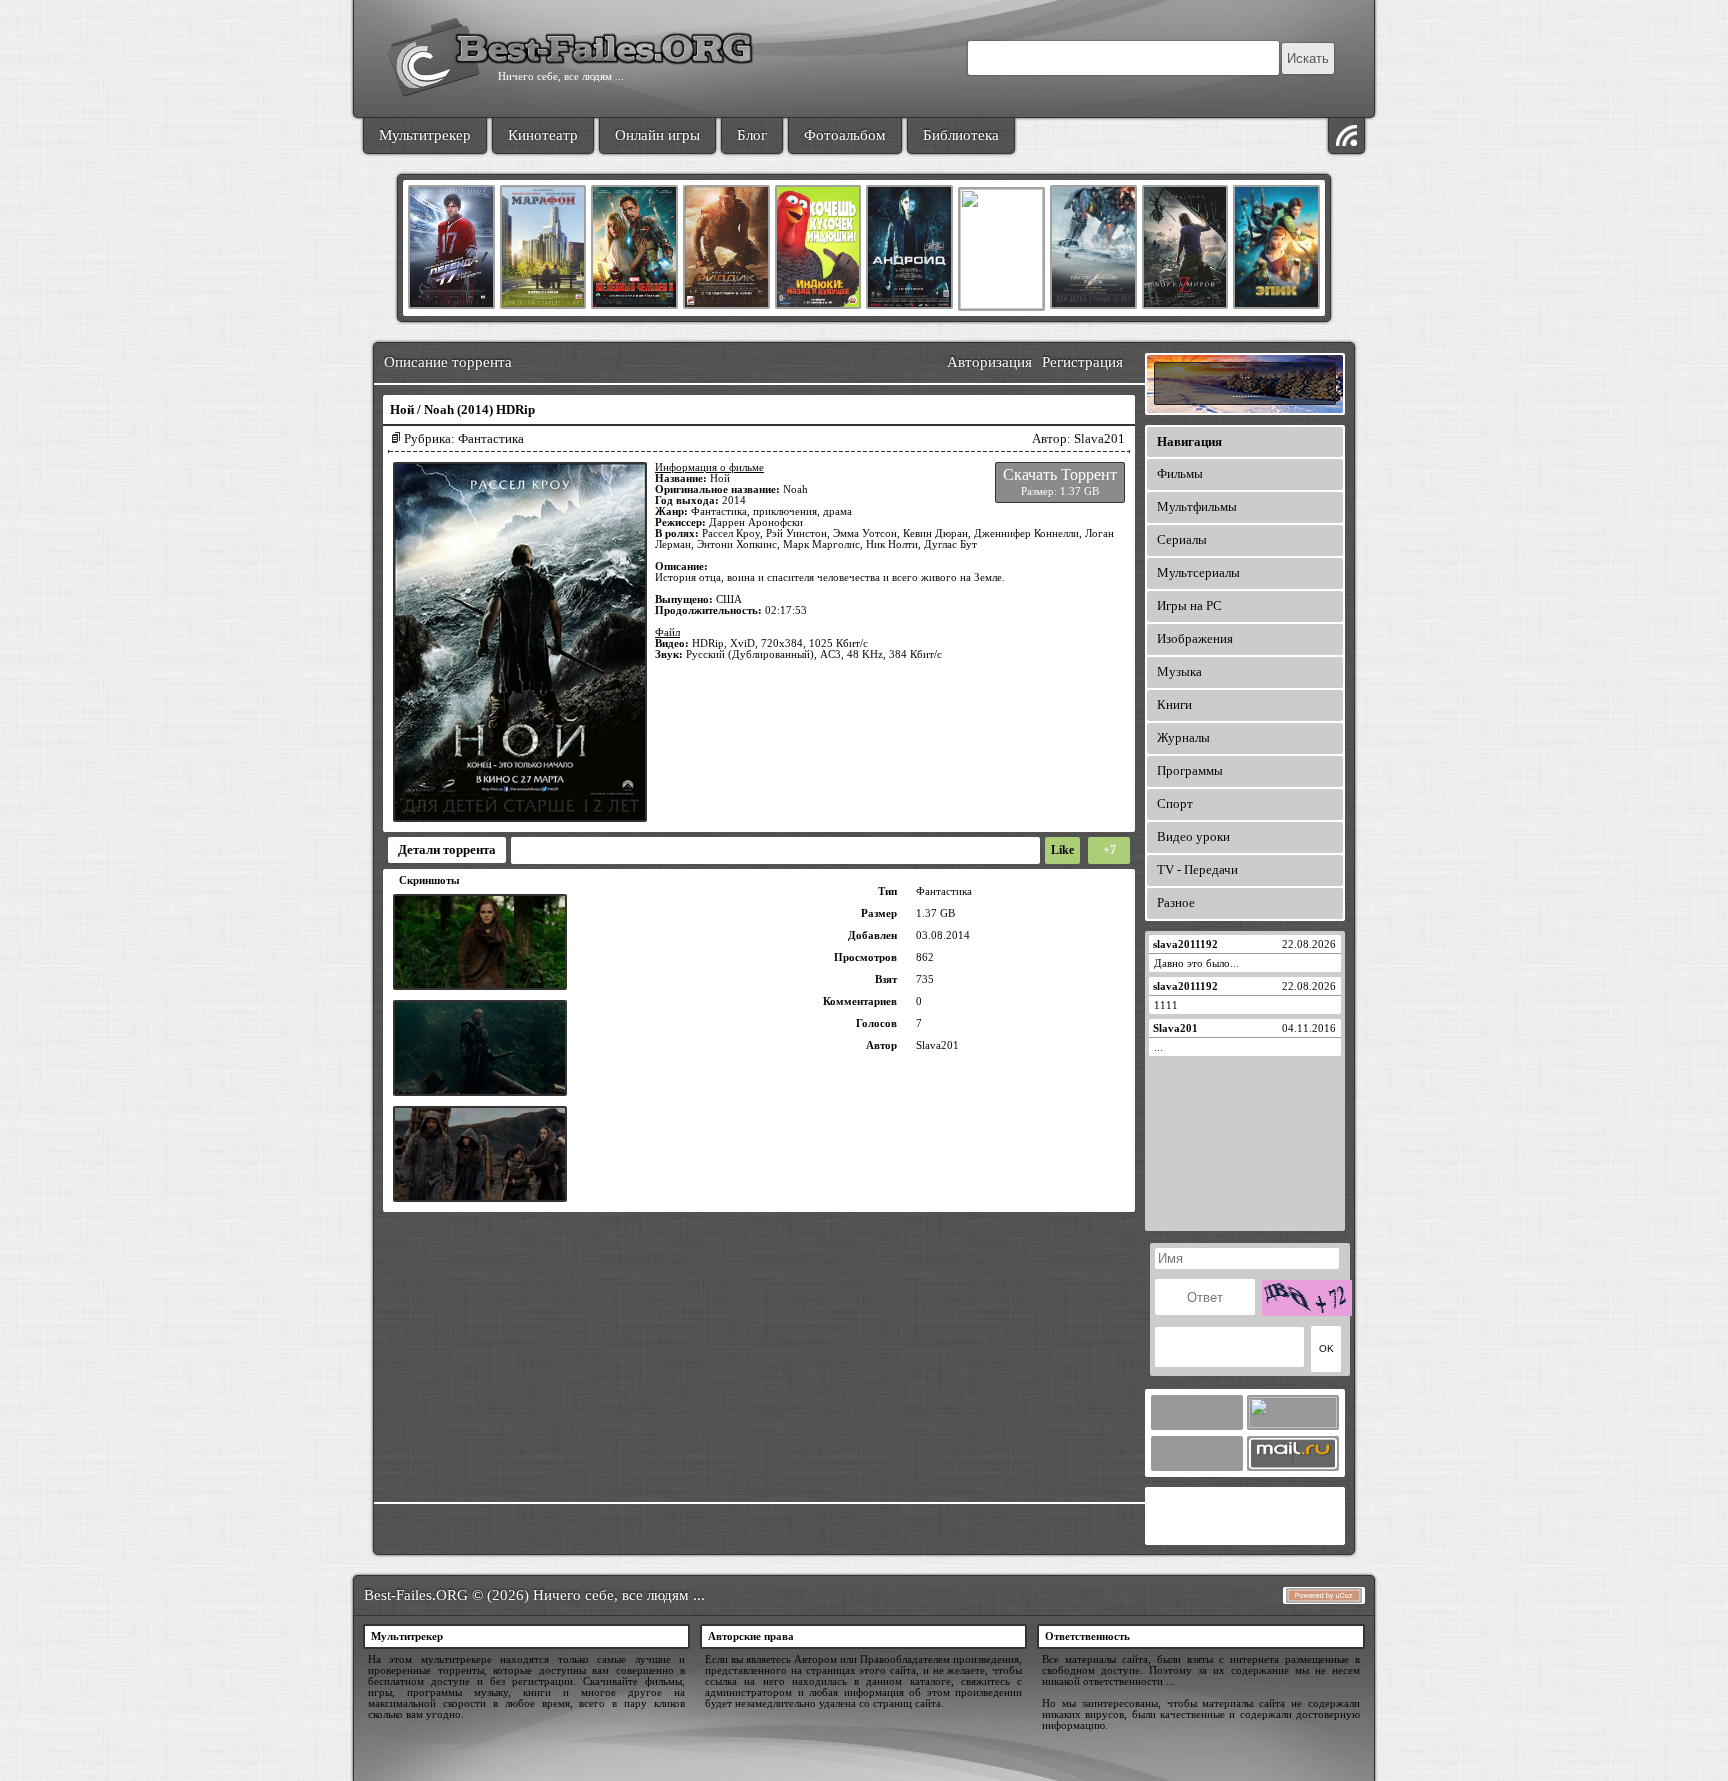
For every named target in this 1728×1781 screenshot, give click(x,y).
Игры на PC (1189, 605)
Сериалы (1182, 539)
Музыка (1179, 671)
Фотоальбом (845, 135)
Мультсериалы (1198, 572)
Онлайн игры (657, 135)
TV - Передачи (1197, 869)
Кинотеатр (543, 135)
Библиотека (961, 135)
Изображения (1195, 638)
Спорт (1175, 803)
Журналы (1183, 737)
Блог (752, 135)
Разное (1176, 902)
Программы (1190, 770)
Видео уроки (1193, 836)
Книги (1174, 704)
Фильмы (1180, 473)
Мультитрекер (425, 135)
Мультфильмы (1197, 506)
